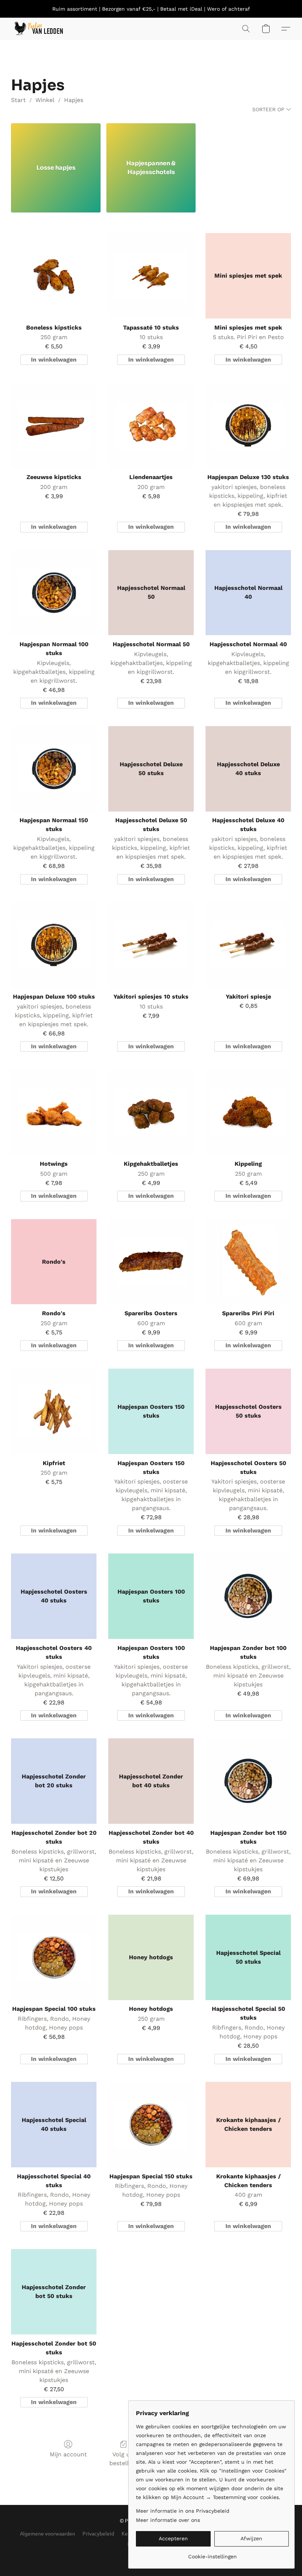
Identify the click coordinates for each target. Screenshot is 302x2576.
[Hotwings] (54, 1112)
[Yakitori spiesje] (248, 945)
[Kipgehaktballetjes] (151, 1112)
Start (18, 100)
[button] (38, 29)
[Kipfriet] (54, 1411)
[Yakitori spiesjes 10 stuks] (151, 945)
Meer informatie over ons (168, 2520)
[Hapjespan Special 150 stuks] (151, 2125)
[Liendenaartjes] (151, 425)
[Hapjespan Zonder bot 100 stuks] (248, 1596)
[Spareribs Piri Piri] (248, 1262)
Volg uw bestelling (123, 2459)
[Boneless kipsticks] (54, 276)
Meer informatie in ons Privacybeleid (183, 2511)
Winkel (45, 100)
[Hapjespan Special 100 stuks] (54, 1957)
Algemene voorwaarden (48, 2533)
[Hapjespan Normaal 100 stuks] (54, 593)
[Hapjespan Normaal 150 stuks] (54, 769)
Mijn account (68, 2454)
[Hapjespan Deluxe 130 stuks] (248, 425)
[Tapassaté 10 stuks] (151, 276)
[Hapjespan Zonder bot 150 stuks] (248, 1781)
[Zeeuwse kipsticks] (54, 425)
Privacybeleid (98, 2533)
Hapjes (74, 100)
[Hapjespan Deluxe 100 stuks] (54, 945)
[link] (212, 2554)
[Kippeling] (248, 1112)
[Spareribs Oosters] (151, 1262)
